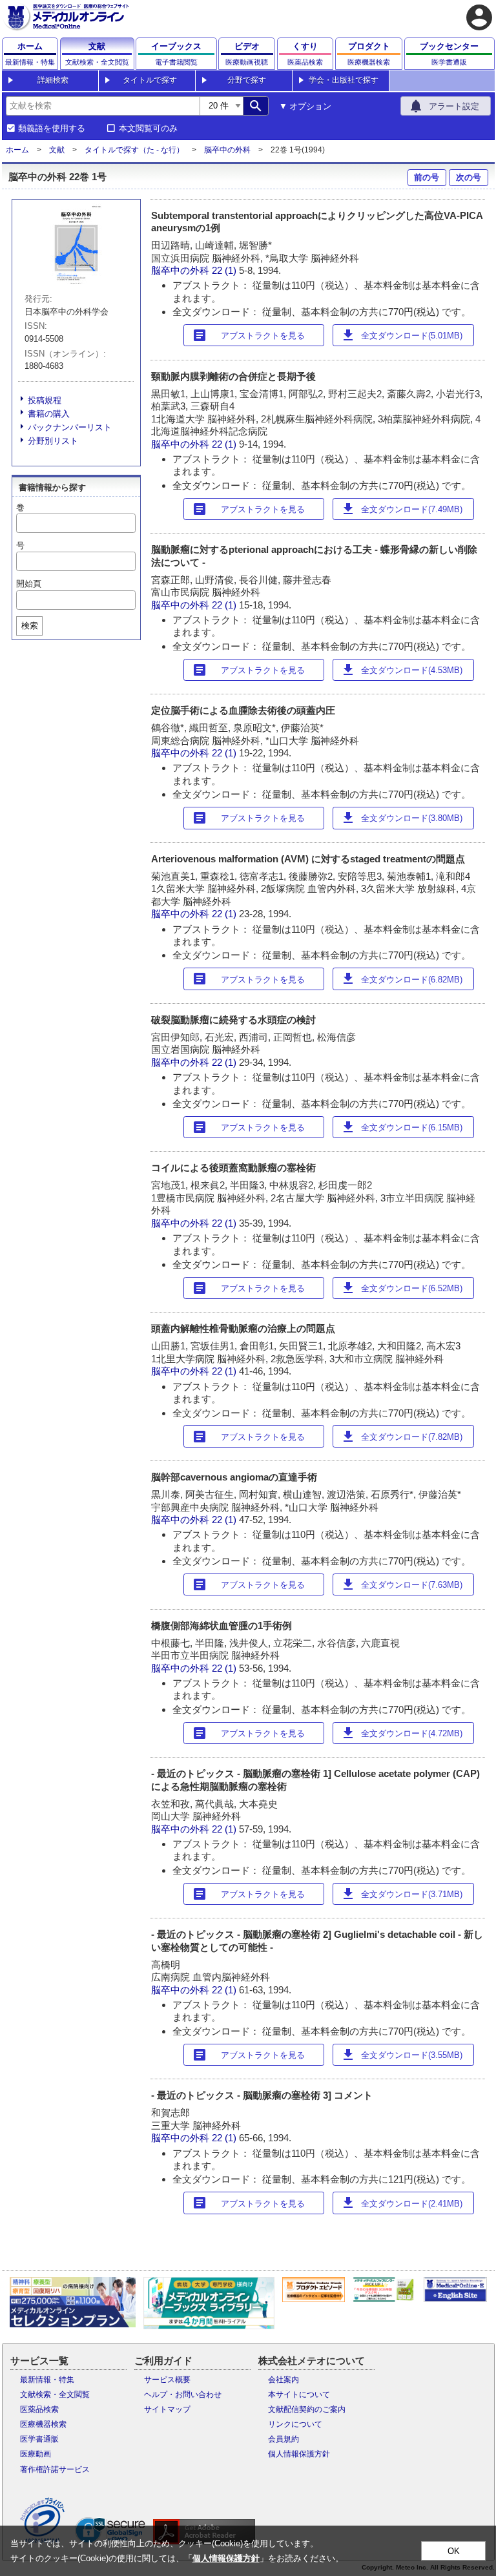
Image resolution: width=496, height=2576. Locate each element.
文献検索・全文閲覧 (55, 2394)
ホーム (17, 150)
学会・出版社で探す (344, 80)
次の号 (469, 177)
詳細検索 (53, 80)
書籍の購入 (49, 414)
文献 (57, 150)
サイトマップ (167, 2409)
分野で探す (247, 80)
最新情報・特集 (47, 2380)
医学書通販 (39, 2439)
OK (454, 2551)
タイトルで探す (150, 80)
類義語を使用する (52, 129)
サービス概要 (167, 2380)
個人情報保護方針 (299, 2454)
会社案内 (284, 2380)
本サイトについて (299, 2394)
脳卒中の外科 (227, 150)
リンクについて (295, 2424)
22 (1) (225, 270)
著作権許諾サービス (55, 2469)
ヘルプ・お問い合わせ (183, 2394)
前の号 (427, 177)
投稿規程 (45, 400)
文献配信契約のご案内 (307, 2409)
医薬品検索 (39, 2409)
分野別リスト (53, 441)
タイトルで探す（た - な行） (134, 150)
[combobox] (103, 106)
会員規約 (284, 2439)
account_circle (479, 17)
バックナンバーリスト (70, 427)
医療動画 (36, 2454)
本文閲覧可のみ (148, 129)
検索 (30, 626)
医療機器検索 (43, 2424)
